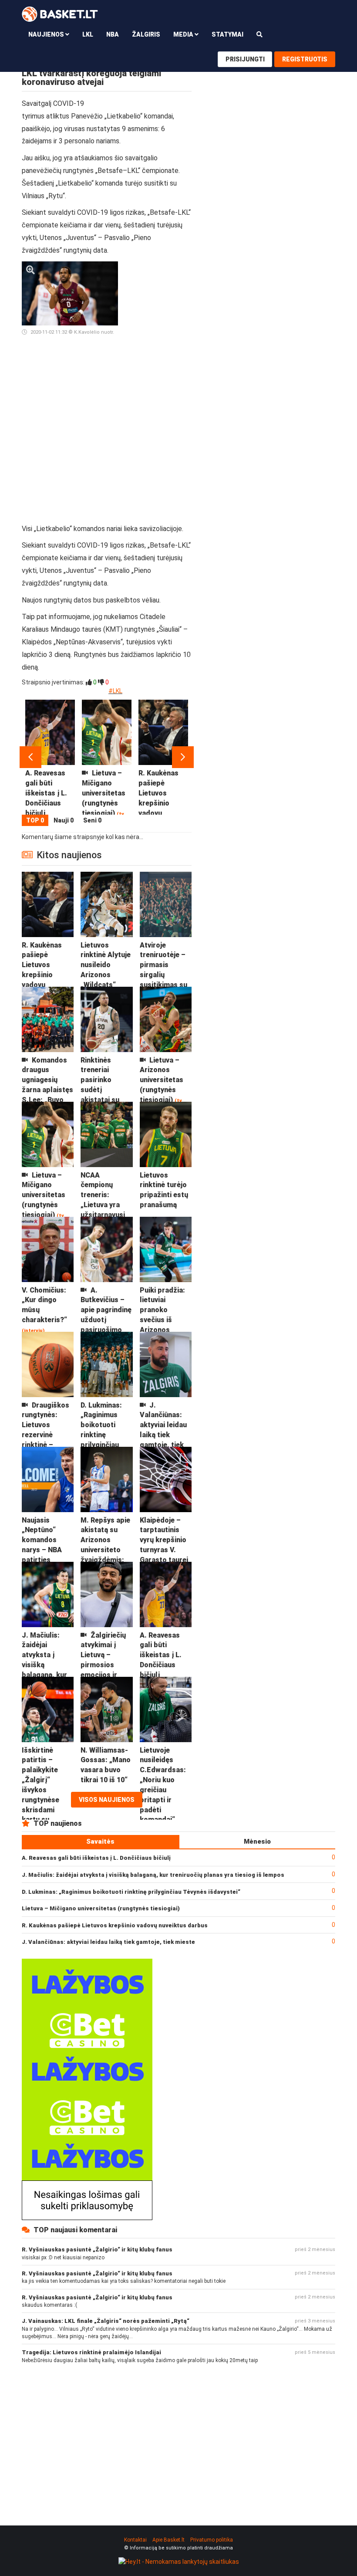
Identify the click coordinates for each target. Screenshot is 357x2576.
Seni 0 (92, 820)
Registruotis (305, 59)
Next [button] (183, 757)
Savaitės (100, 1841)
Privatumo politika (212, 2540)
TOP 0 (35, 820)
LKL (88, 34)
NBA (113, 34)
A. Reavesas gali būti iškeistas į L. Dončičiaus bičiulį (96, 1858)
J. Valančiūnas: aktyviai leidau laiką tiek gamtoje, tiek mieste (108, 1942)
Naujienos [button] (47, 34)
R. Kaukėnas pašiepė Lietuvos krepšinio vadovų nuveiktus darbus (115, 1925)
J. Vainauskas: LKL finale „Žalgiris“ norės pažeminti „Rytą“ (106, 2321)
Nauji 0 (64, 820)
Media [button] (184, 34)
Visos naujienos (107, 1800)
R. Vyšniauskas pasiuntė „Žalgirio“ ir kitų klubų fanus (97, 2249)
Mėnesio (257, 1841)
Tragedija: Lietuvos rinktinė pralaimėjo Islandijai (91, 2352)
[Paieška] (259, 34)
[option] (50, 757)
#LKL (115, 691)
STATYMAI (227, 34)
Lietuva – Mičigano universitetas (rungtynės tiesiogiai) (101, 1908)
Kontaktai (135, 2540)
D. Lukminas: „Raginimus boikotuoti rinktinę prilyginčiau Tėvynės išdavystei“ (131, 1892)
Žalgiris (146, 34)
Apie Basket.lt (168, 2540)
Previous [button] (30, 757)
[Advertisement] (158, 392)
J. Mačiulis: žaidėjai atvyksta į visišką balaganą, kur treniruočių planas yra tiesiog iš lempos (153, 1875)
